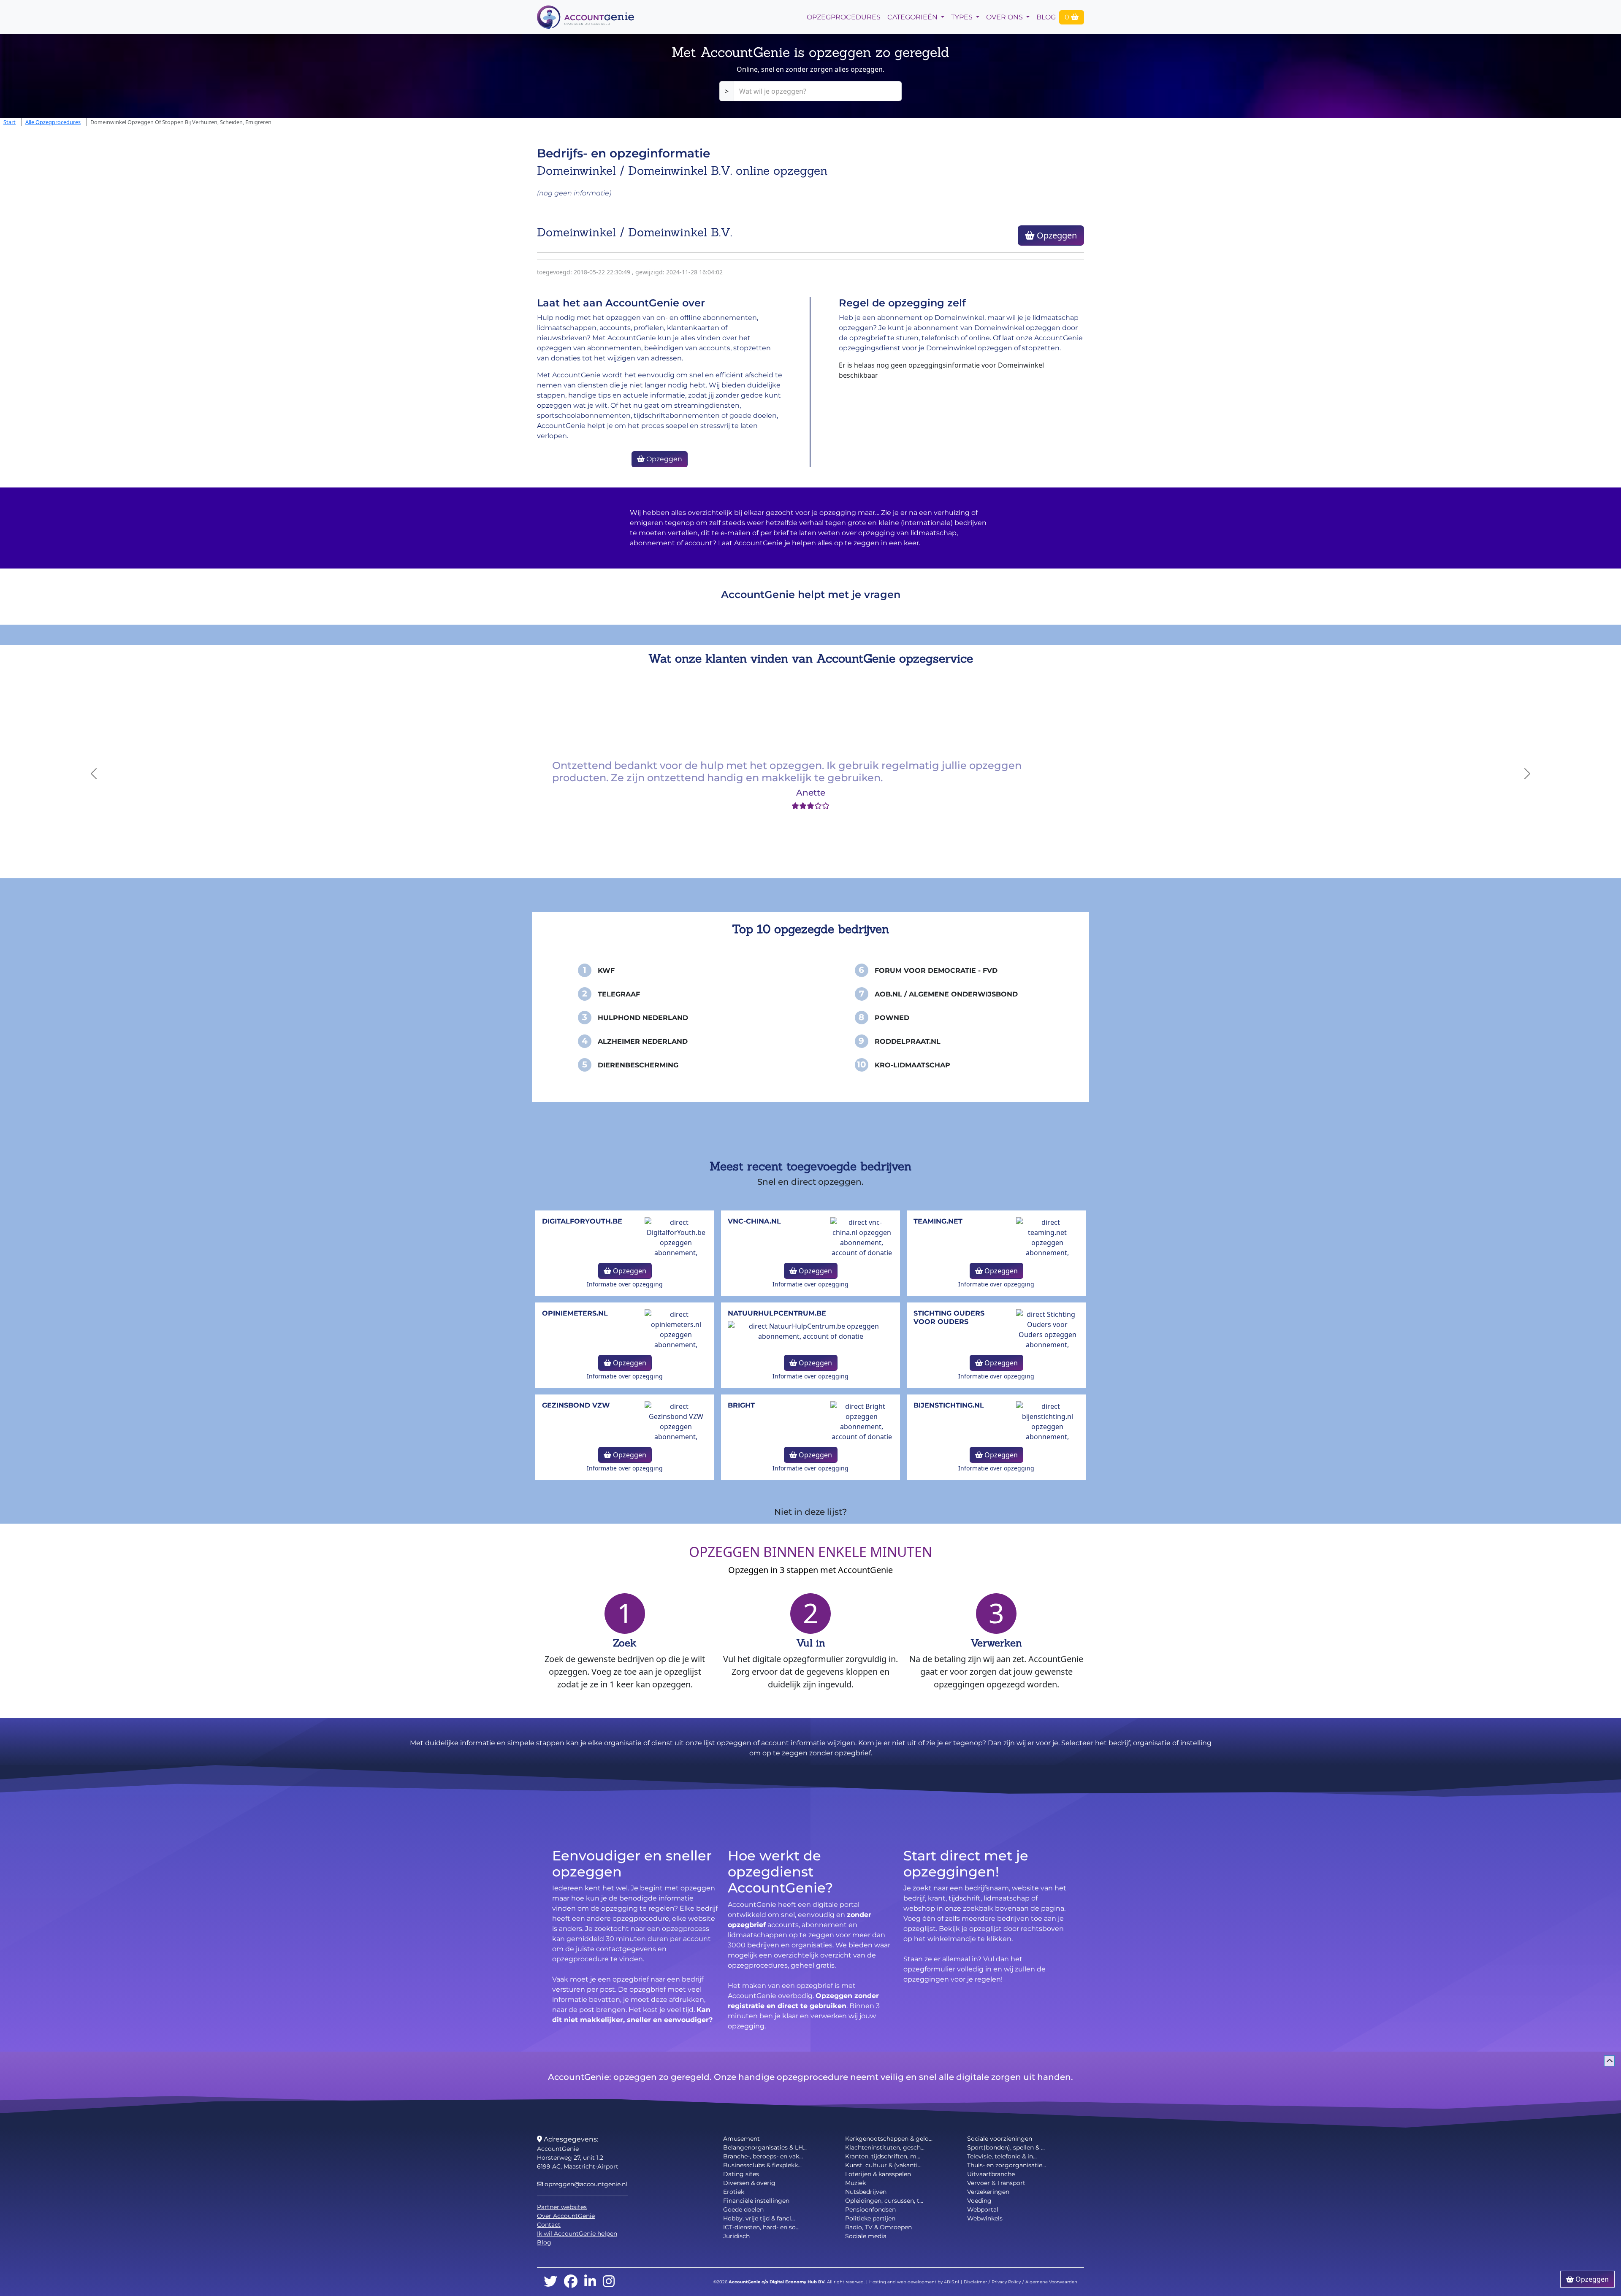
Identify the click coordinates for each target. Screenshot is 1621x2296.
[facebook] (571, 2282)
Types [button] (963, 17)
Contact (549, 2225)
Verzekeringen (988, 2192)
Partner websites (562, 2207)
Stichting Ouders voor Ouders (949, 1317)
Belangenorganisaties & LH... (765, 2147)
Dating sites (741, 2174)
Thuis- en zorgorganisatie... (1007, 2165)
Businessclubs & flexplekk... (762, 2165)
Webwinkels (985, 2218)
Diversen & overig (749, 2183)
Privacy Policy (1006, 2282)
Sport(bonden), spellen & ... (1006, 2147)
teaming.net (938, 1221)
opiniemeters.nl (575, 1313)
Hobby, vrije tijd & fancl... (759, 2218)
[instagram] (609, 2282)
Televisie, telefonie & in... (1002, 2156)
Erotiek (734, 2192)
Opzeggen (1056, 235)
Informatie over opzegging (625, 1284)
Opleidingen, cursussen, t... (884, 2201)
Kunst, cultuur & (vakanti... (883, 2165)
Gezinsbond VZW (576, 1405)
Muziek (855, 2183)
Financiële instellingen (756, 2201)
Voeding (979, 2201)
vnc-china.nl (754, 1221)
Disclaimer (975, 2282)
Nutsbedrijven (866, 2192)
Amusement (741, 2139)
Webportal (983, 2209)
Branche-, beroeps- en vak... (763, 2156)
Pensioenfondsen (870, 2209)
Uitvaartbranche (991, 2174)
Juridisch (736, 2236)
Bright (741, 1405)
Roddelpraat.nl (908, 1041)
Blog (1046, 17)
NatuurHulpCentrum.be (777, 1313)
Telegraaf (619, 994)
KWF (606, 971)
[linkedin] (590, 2282)
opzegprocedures (844, 17)
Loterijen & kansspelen (878, 2174)
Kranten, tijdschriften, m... (883, 2156)
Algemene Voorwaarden (1051, 2282)
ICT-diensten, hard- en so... (761, 2227)
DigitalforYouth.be (582, 1221)
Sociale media (866, 2236)
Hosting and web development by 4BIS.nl (914, 2282)
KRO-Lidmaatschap (912, 1065)
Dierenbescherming (638, 1065)
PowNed (892, 1018)
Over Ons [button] (1005, 17)
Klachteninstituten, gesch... (885, 2147)
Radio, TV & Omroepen (878, 2227)
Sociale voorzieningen (1000, 2139)
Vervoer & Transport (996, 2183)
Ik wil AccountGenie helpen (577, 2234)
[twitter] (550, 2282)
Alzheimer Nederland (643, 1041)
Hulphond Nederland (643, 1018)
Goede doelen (743, 2209)
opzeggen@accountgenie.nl (585, 2184)
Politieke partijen (870, 2218)
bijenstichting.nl (949, 1405)
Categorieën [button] (913, 17)
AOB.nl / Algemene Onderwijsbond (946, 994)
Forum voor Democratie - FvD (936, 971)
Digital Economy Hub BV (797, 2282)
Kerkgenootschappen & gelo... (889, 2139)
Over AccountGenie (566, 2216)
